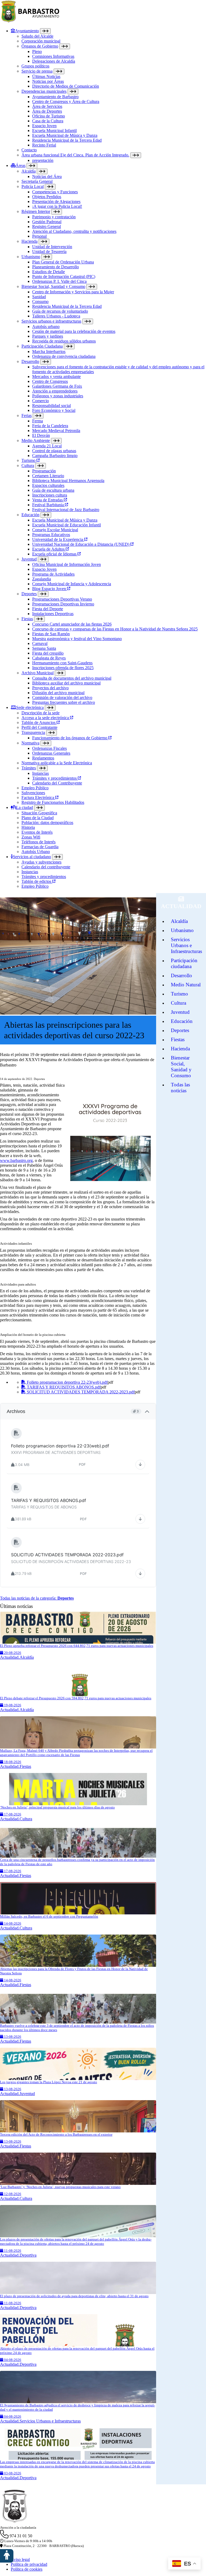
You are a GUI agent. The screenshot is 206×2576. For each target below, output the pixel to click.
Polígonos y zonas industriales (58, 396)
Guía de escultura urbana (53, 490)
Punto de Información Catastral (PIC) (64, 276)
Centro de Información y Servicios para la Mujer (73, 292)
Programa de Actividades (53, 574)
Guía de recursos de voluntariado (60, 311)
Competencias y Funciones (55, 192)
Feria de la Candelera (50, 426)
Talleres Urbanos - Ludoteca (56, 316)
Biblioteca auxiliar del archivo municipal (66, 683)
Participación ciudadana (184, 963)
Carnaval (40, 643)
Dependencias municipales (44, 91)
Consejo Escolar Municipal (55, 530)
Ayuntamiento (27, 31)
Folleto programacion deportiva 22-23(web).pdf (67, 1382)
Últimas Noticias (46, 76)
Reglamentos (43, 758)
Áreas (21, 165)
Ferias (27, 415)
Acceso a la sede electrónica (46, 718)
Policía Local (33, 186)
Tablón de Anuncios (39, 723)
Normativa (30, 743)
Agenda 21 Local (47, 446)
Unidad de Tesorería (49, 251)
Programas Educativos (51, 535)
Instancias (41, 773)
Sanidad (39, 297)
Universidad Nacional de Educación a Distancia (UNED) (81, 544)
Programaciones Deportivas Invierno (63, 604)
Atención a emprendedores (55, 391)
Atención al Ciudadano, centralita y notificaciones (74, 231)
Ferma (38, 421)
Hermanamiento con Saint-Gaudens (62, 663)
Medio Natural (186, 985)
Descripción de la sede (41, 713)
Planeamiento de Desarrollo (56, 267)
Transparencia (33, 732)
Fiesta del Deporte (48, 609)
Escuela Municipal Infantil (54, 131)
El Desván (41, 435)
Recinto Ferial (44, 145)
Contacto (29, 150)
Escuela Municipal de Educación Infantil (67, 525)
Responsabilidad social (51, 406)
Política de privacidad (29, 2564)
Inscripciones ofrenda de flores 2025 (63, 668)
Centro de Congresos (50, 381)
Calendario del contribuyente (46, 867)
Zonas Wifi (31, 837)
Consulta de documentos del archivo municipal (72, 678)
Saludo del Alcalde (37, 36)
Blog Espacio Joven (50, 589)
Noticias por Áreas (48, 81)
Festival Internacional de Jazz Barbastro (66, 510)
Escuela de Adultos (49, 549)
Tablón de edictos (37, 881)
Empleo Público (35, 788)
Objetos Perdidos (47, 197)
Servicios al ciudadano (32, 857)
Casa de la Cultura (48, 121)
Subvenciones (33, 793)
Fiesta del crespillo (48, 653)
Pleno (37, 51)
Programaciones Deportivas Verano (62, 599)
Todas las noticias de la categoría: (37, 1598)
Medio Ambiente (36, 440)
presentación (43, 160)
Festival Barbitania (49, 505)
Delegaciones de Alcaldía (54, 61)
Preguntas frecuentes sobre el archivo (64, 702)
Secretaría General (37, 181)
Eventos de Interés (37, 832)
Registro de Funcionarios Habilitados (53, 802)
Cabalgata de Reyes (49, 658)
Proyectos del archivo (50, 688)
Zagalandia (42, 579)
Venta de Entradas (48, 500)
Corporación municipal (41, 41)
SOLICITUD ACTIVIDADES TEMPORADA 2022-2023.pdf (80, 1392)
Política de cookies (27, 2569)
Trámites (29, 768)
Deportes (29, 594)
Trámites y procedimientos (55, 778)
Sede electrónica (30, 707)
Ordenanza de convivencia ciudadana (64, 356)
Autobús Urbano (36, 852)
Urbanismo (31, 257)
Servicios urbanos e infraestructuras (51, 321)
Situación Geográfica (39, 813)
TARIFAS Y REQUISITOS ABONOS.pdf (63, 1387)
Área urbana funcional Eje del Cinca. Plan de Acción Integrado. (75, 155)
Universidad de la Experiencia (58, 539)
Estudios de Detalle (49, 272)
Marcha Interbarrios (49, 352)
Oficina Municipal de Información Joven (67, 564)
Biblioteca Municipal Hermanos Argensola (68, 481)
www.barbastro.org (16, 1160)
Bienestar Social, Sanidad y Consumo (53, 286)
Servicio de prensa (37, 71)
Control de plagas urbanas (54, 451)
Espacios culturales (48, 485)
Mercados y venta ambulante (56, 377)
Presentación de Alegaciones (56, 201)
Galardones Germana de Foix (57, 386)
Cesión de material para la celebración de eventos (74, 331)
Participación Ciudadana (42, 346)
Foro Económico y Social (54, 410)
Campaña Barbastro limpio (55, 456)
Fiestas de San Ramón (51, 634)
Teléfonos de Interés (38, 842)
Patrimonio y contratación (54, 217)
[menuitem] (108, 96)
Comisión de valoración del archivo (62, 697)
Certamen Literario (48, 476)
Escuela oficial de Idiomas (55, 554)
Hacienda (30, 241)
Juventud (29, 559)
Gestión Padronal (47, 222)
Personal (39, 236)
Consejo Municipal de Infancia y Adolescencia (72, 584)
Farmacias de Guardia (40, 847)
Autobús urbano (46, 327)
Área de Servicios (47, 106)
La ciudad (25, 807)
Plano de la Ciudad (38, 818)
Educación (30, 515)
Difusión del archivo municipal (58, 693)
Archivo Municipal (38, 673)
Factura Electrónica (38, 798)
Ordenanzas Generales (51, 753)
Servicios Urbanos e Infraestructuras (186, 945)
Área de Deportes (47, 111)
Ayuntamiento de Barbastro (55, 97)
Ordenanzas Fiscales (49, 748)
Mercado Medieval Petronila (56, 431)
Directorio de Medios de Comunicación (66, 86)
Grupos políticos (35, 66)
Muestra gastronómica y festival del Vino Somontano (77, 639)
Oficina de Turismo (49, 116)
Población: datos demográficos (47, 823)
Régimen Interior (36, 211)
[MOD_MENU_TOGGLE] (45, 31)
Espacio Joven (44, 126)
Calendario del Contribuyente (57, 783)
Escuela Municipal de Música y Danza (65, 135)
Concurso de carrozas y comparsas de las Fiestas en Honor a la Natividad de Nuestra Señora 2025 (115, 629)
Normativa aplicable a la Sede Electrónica (57, 763)
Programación (44, 471)
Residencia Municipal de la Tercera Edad (67, 140)
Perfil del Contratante (39, 727)
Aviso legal (20, 2559)
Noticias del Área (47, 176)
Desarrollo (30, 361)
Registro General (47, 226)
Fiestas (27, 619)
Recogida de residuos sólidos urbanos (64, 341)
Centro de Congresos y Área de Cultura (66, 101)
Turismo (29, 460)
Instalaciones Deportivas (53, 614)
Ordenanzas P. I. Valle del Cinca (59, 281)
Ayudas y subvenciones (41, 862)
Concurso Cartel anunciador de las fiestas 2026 (72, 624)
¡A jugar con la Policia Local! (57, 206)
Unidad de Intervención (52, 247)
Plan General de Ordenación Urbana (63, 262)
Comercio (41, 401)
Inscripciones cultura (50, 495)
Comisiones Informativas (53, 56)
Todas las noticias (180, 1088)
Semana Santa (44, 648)
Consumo (40, 302)
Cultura (28, 465)
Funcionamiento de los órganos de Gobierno (70, 738)
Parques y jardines (48, 336)
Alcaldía (29, 171)
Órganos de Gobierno (40, 46)
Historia (28, 827)
